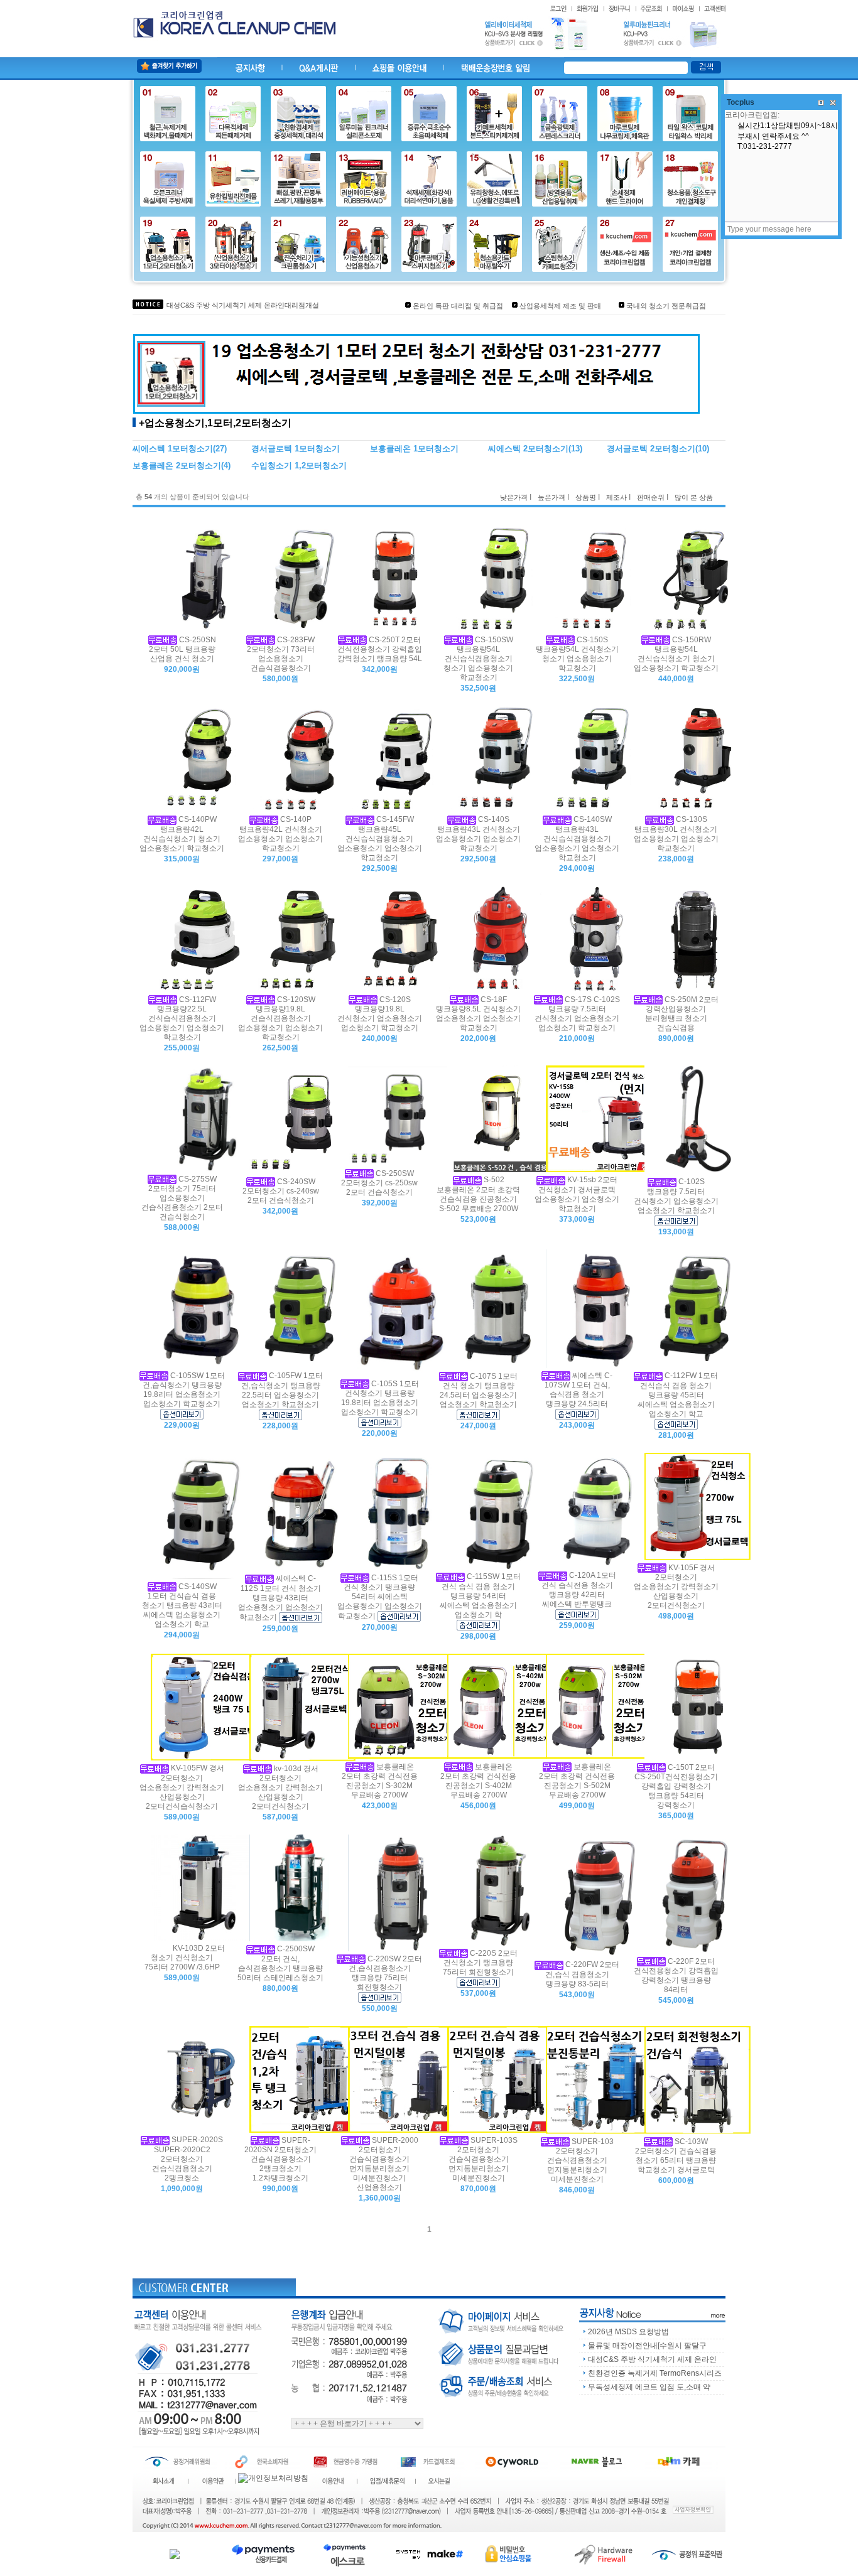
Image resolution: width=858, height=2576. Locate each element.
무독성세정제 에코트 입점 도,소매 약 (649, 2387)
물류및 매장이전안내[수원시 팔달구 (647, 2346)
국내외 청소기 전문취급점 (666, 306)
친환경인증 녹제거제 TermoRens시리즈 (655, 2373)
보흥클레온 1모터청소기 (414, 449)
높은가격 (551, 497)
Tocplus (741, 102)
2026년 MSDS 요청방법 (628, 2332)
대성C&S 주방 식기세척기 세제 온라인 (652, 2359)
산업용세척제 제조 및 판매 (560, 306)
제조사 (616, 497)
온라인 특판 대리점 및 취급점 (458, 306)
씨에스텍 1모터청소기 (173, 449)
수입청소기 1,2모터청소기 (299, 466)
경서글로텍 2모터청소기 (651, 449)
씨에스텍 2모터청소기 (528, 449)
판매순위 (651, 497)
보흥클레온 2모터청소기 (177, 466)
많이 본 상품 (694, 497)
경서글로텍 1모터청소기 (296, 449)
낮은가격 (514, 497)
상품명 (586, 497)
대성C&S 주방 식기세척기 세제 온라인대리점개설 (243, 305)
